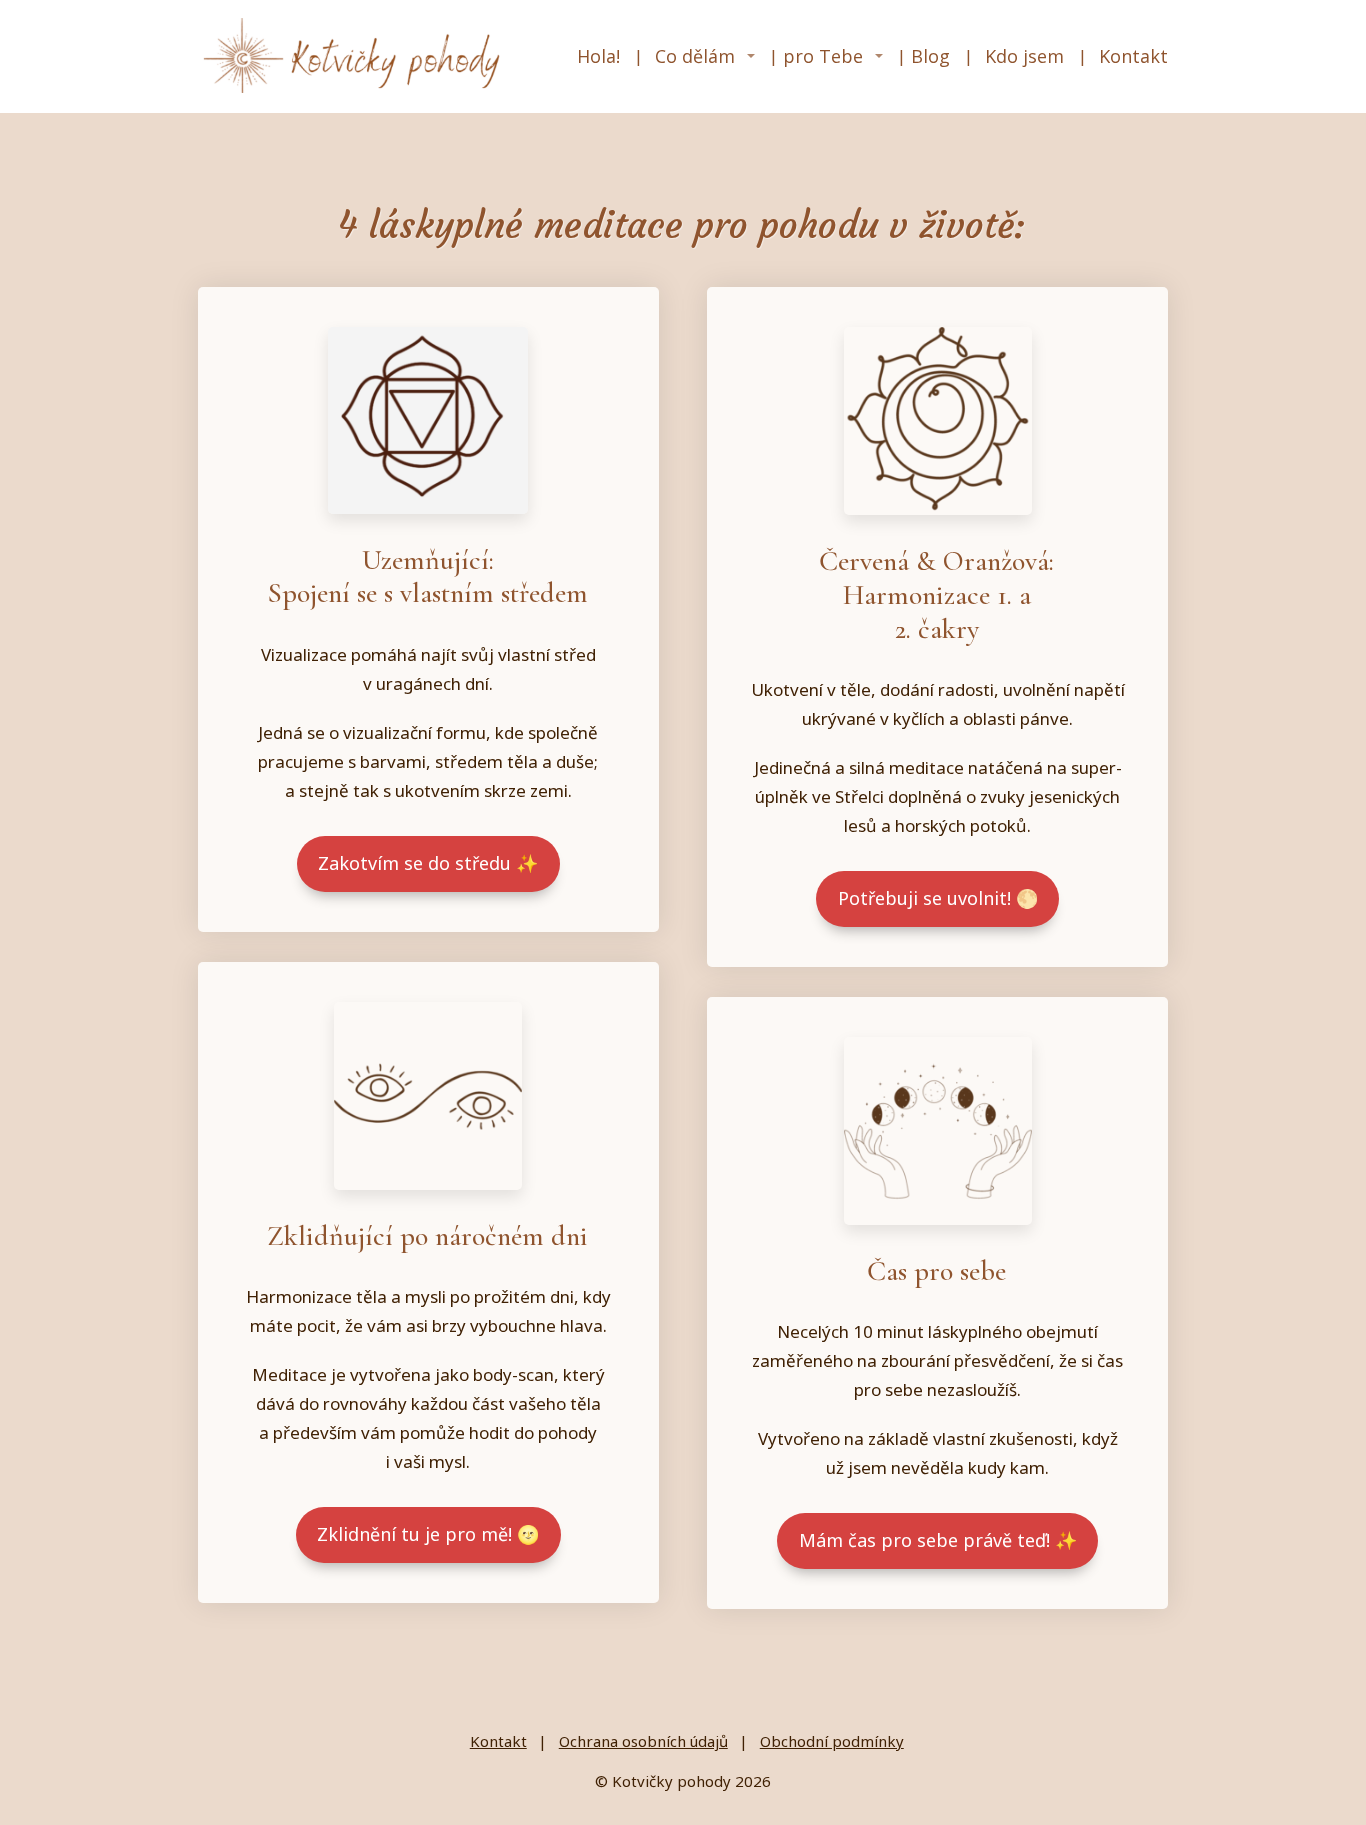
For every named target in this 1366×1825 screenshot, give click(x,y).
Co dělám (695, 56)
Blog (930, 56)
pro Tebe (823, 56)
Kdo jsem (1024, 56)
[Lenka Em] (355, 56)
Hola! (598, 56)
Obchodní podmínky (832, 1741)
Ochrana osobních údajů (643, 1741)
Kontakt (1133, 56)
